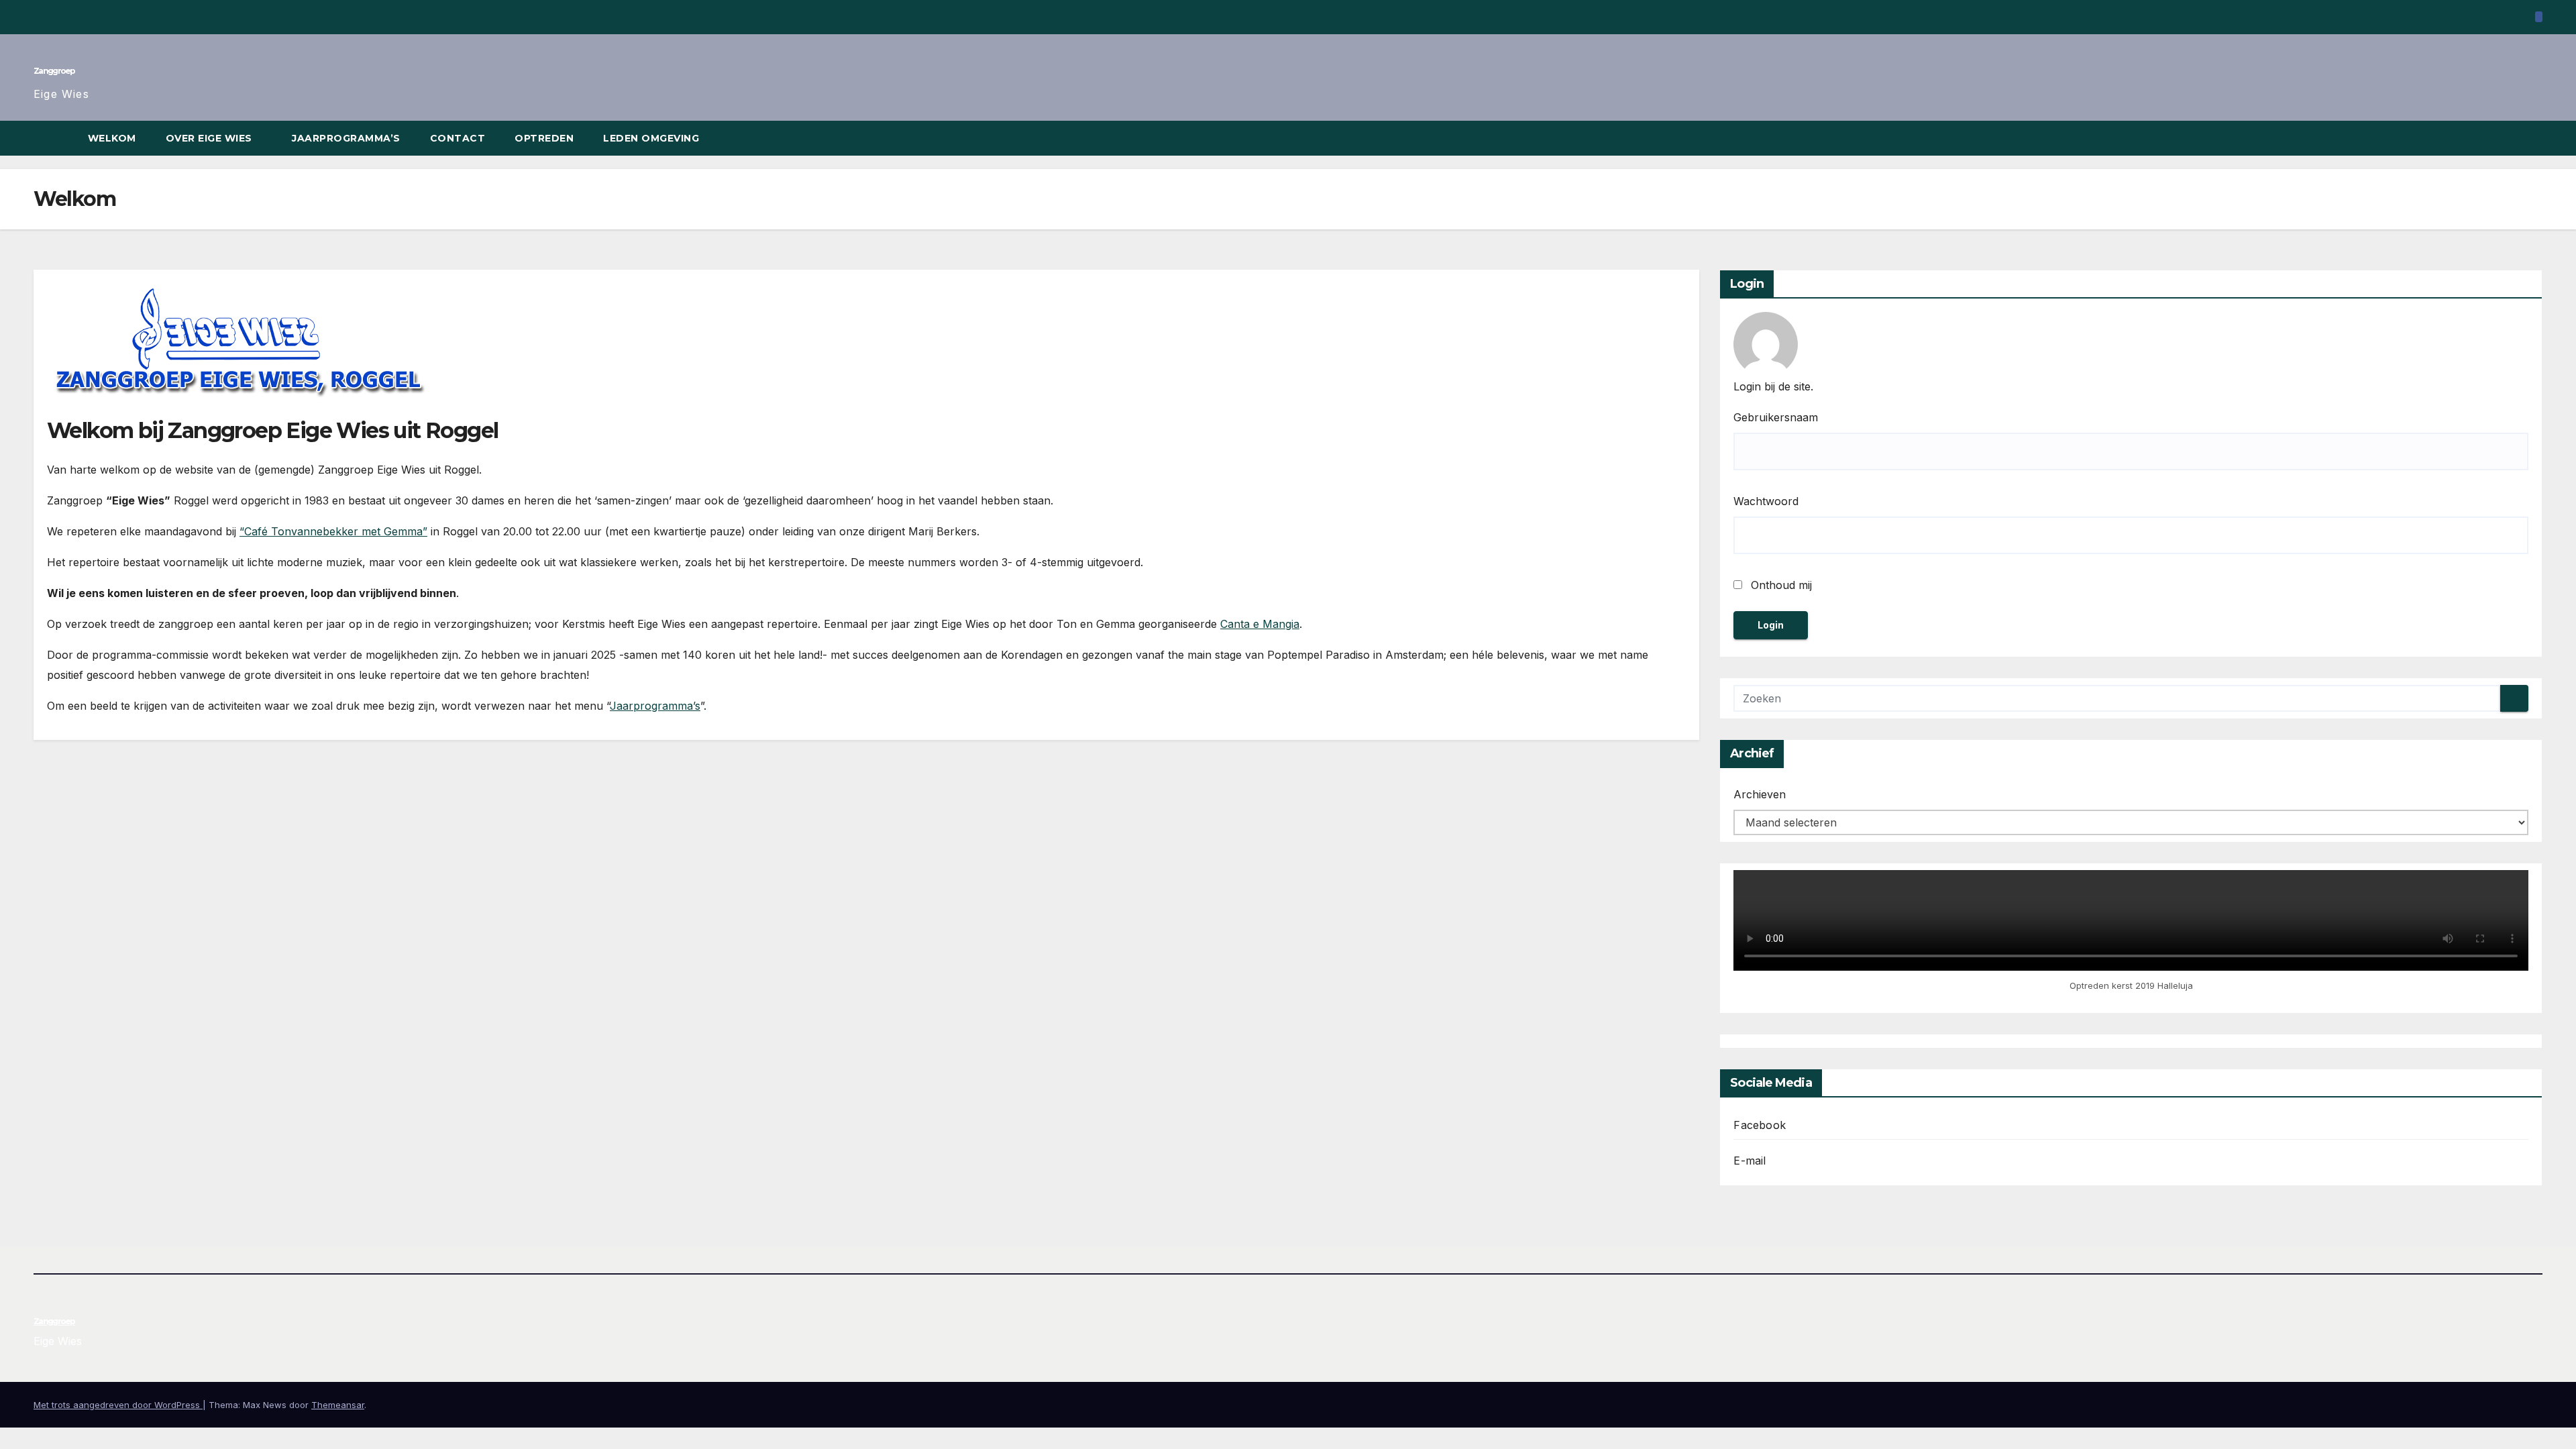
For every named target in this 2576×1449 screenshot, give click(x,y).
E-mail (1750, 1161)
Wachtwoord (1766, 501)
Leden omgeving (653, 138)
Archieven (1760, 794)
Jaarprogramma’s (346, 138)
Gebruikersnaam (1776, 417)
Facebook (1760, 1125)
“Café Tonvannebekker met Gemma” (333, 531)
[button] (2533, 138)
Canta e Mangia (1260, 624)
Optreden (544, 138)
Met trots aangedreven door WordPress (118, 1405)
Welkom (112, 138)
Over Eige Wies (211, 138)
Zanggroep (54, 71)
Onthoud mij (1780, 585)
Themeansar (338, 1405)
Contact (458, 138)
